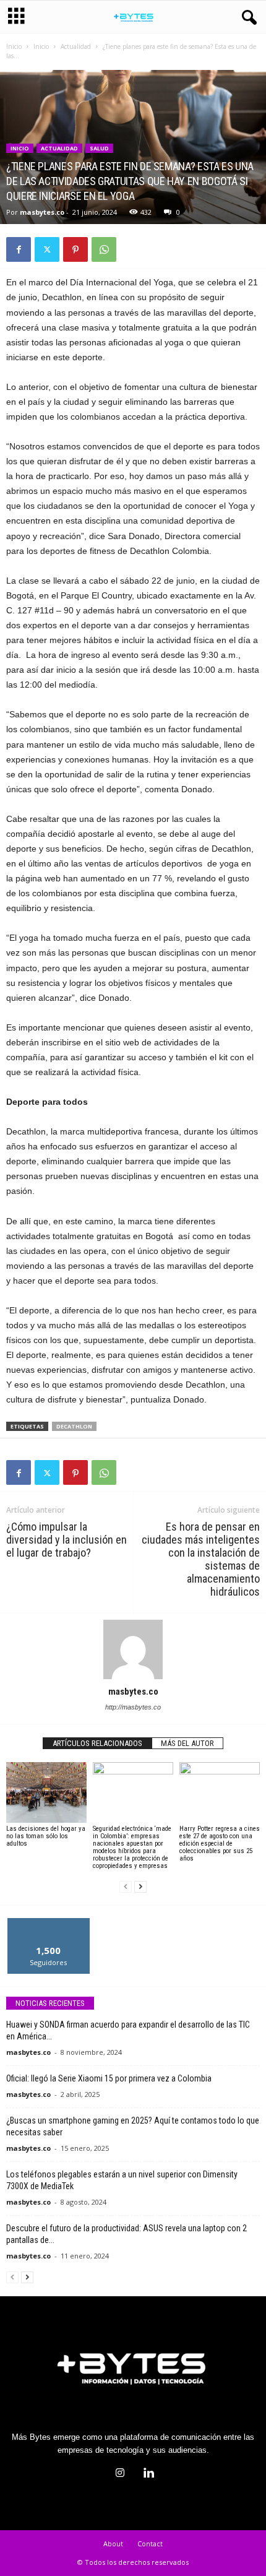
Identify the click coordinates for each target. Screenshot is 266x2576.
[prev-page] (126, 1887)
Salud (99, 148)
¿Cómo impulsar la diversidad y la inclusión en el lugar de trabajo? (66, 1540)
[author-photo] (133, 1649)
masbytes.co (42, 212)
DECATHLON (74, 1426)
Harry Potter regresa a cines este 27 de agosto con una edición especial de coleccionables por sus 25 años (220, 1843)
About (113, 2544)
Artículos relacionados (97, 1743)
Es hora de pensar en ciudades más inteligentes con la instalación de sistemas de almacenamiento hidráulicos (201, 1559)
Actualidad (76, 46)
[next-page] (140, 1887)
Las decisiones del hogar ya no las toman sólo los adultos (46, 1836)
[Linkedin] (147, 2474)
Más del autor (187, 1743)
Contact (150, 2544)
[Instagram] (120, 2474)
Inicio (14, 46)
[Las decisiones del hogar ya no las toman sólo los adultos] (46, 1792)
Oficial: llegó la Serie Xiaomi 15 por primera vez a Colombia (109, 2078)
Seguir (49, 1923)
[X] (47, 249)
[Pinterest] (75, 249)
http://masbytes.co (133, 1707)
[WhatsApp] (104, 249)
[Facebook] (19, 249)
